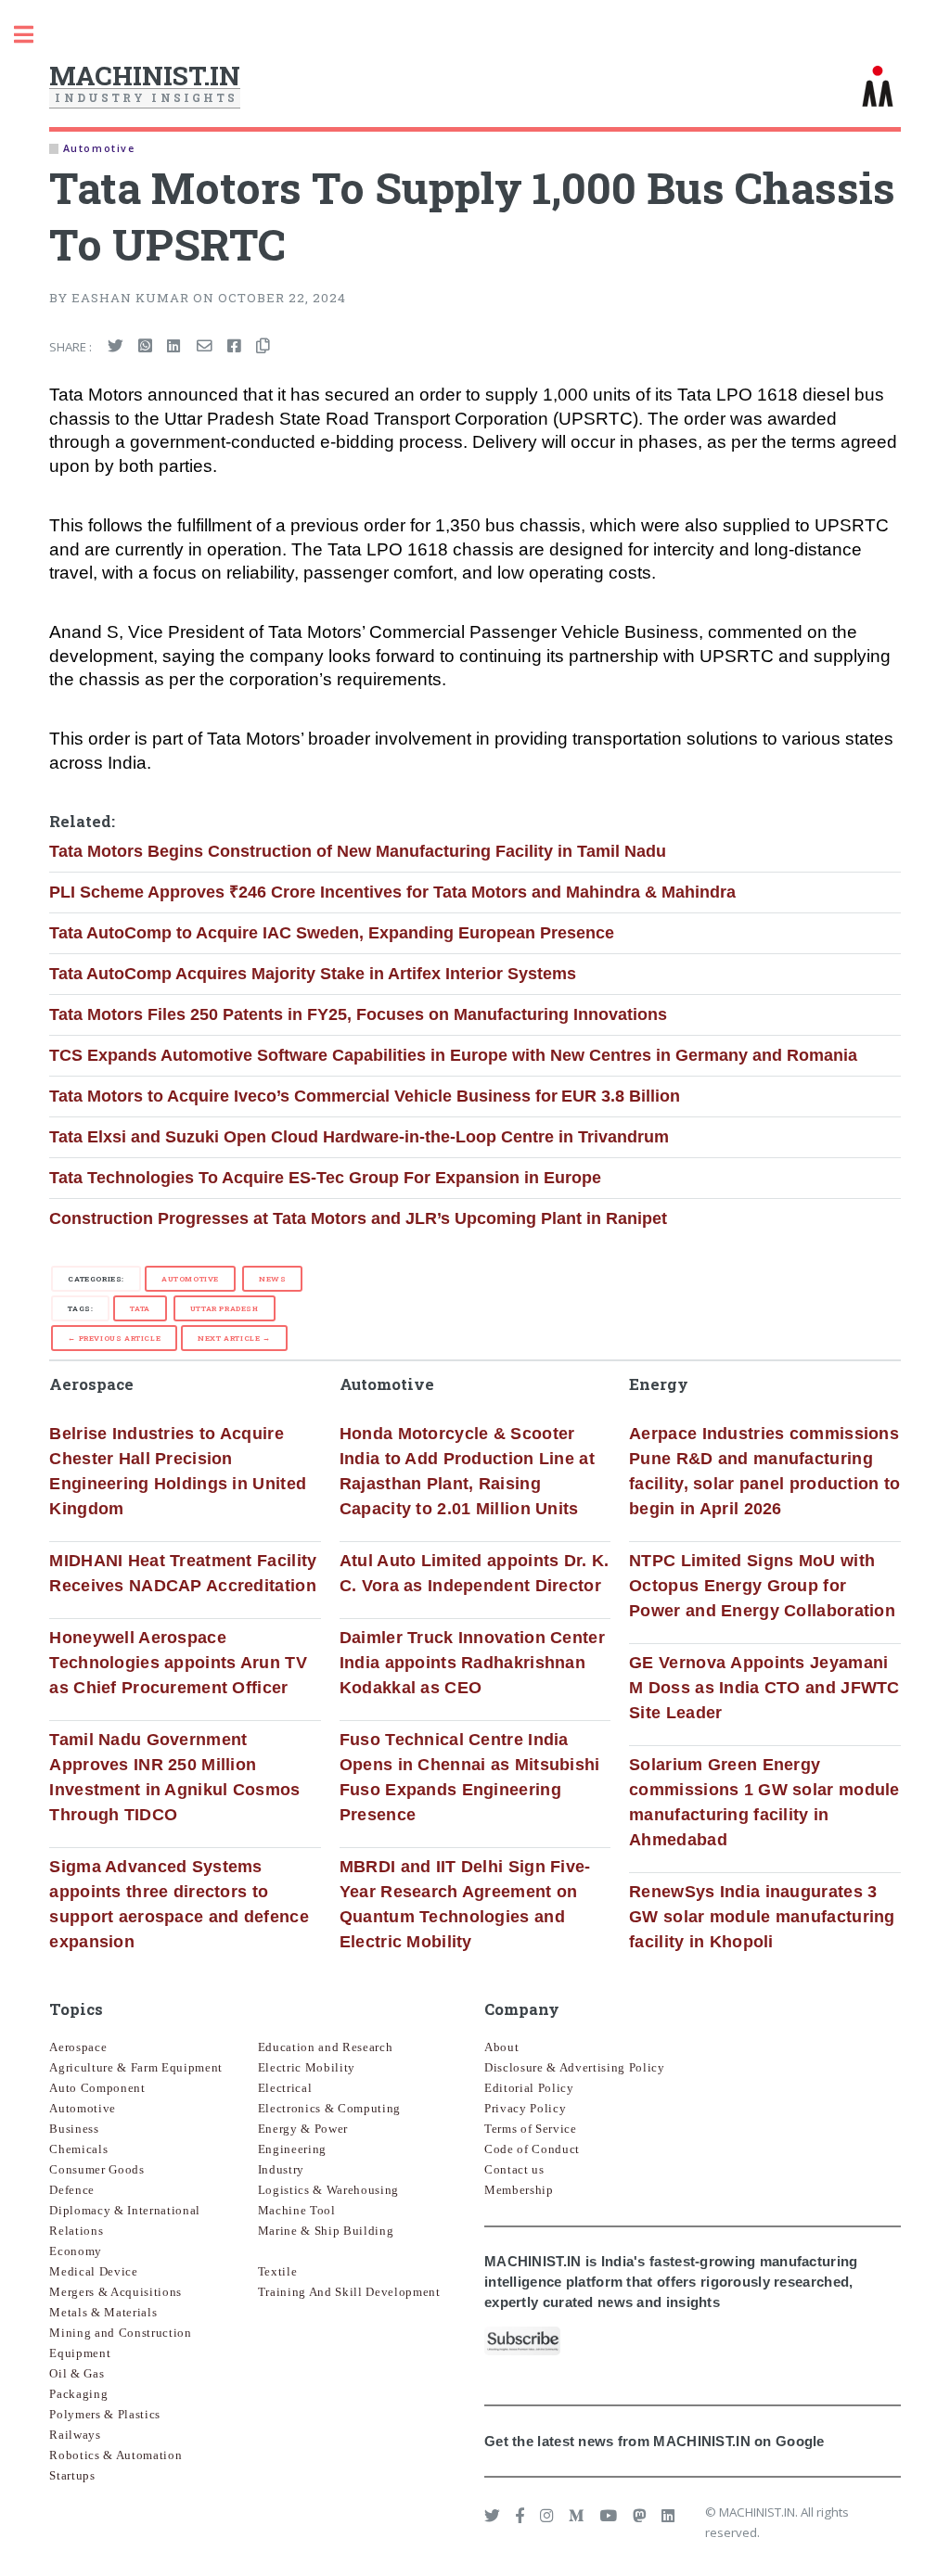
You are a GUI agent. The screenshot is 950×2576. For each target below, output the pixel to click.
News (272, 1279)
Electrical (285, 2088)
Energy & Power (303, 2129)
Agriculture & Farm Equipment (136, 2067)
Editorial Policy (529, 2088)
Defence (72, 2190)
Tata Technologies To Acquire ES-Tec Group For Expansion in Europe (325, 1178)
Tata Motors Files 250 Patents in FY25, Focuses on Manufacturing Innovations (358, 1014)
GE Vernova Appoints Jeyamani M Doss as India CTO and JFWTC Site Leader (764, 1688)
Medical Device (93, 2271)
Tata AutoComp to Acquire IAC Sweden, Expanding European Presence (332, 933)
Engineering (292, 2149)
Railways (75, 2435)
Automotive (190, 1279)
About (501, 2047)
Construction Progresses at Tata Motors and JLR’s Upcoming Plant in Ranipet (358, 1218)
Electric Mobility (307, 2067)
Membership (519, 2190)
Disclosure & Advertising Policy (575, 2067)
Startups (72, 2475)
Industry (281, 2169)
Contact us (514, 2169)
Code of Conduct (532, 2149)
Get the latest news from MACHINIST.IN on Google (655, 2442)
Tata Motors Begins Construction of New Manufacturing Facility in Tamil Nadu (358, 851)
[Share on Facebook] (234, 347)
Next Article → (234, 1338)
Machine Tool (297, 2210)
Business (74, 2129)
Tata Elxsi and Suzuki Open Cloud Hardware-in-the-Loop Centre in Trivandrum (359, 1137)
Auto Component (97, 2088)
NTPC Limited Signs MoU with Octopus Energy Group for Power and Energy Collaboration (762, 1586)
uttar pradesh (225, 1308)
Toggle (33, 35)
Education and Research (326, 2047)
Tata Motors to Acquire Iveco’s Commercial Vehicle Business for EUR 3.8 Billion (365, 1096)
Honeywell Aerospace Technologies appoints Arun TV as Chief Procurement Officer (178, 1663)
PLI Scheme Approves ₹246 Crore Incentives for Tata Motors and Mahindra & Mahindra (392, 892)
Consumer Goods (96, 2169)
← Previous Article (114, 1338)
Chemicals (78, 2149)
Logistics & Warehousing (328, 2190)
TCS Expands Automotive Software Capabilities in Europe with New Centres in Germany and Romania (453, 1055)
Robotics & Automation (116, 2455)
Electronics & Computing (329, 2108)
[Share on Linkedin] (174, 347)
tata (140, 1308)
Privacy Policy (525, 2108)
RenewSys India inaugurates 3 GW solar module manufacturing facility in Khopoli (762, 1917)
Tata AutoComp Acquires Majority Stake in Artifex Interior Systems (313, 974)
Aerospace (78, 2047)
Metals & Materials (103, 2312)
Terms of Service (531, 2129)
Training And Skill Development (349, 2292)
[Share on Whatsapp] (145, 347)
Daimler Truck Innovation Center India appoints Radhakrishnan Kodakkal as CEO (472, 1663)
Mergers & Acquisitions (116, 2292)
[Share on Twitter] (116, 347)
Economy (76, 2251)
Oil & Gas (77, 2373)
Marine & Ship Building (326, 2231)
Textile (278, 2271)
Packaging (78, 2394)
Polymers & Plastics (105, 2414)
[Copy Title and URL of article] (263, 347)
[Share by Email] (205, 347)
